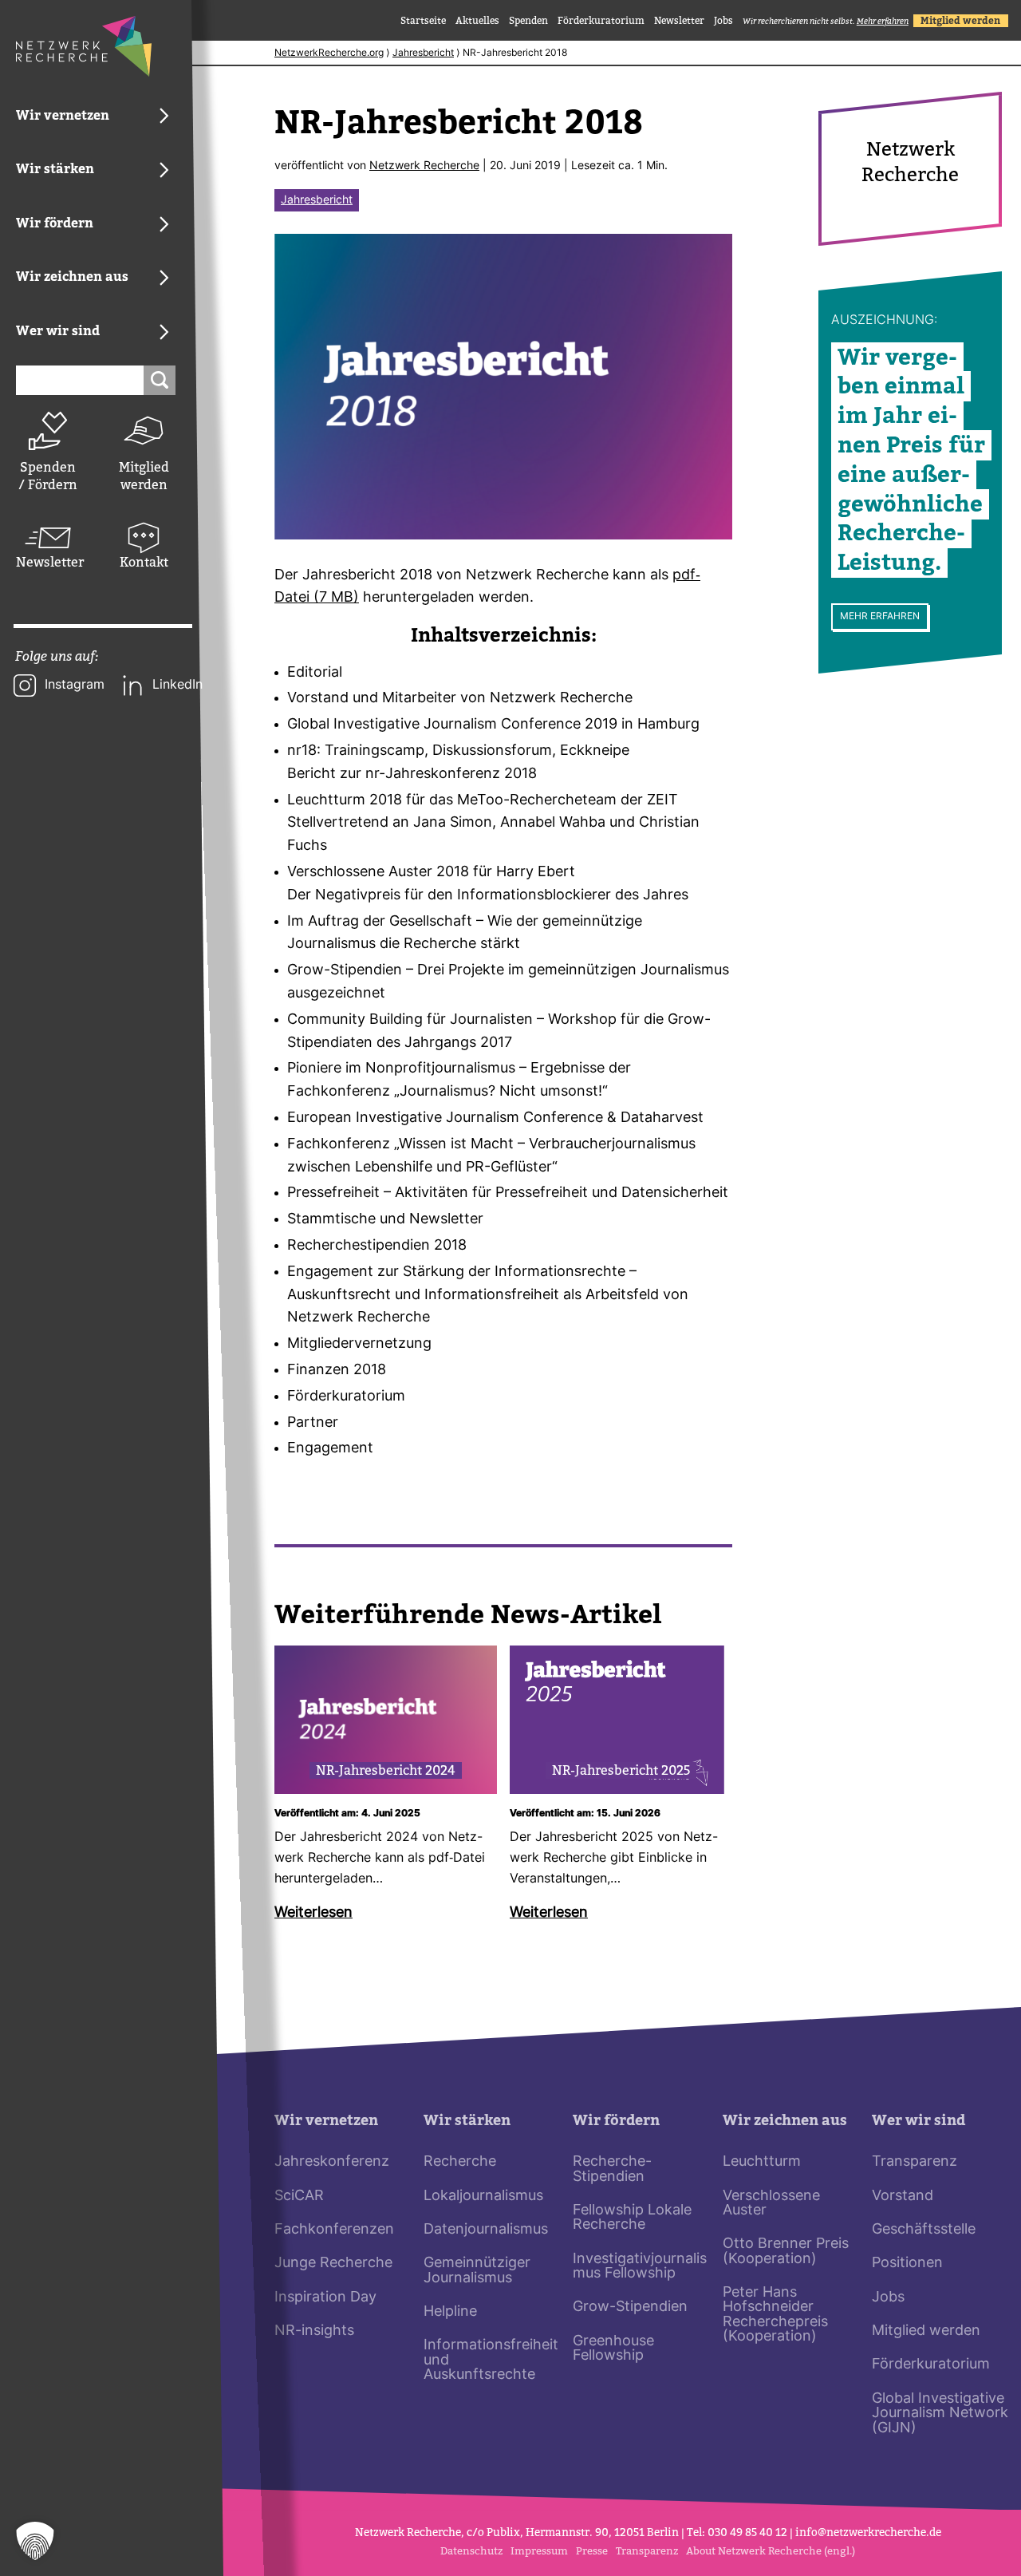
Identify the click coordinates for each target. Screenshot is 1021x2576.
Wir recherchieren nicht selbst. (826, 21)
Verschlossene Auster (771, 2204)
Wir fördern (616, 2121)
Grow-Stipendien (630, 2307)
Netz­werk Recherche (424, 166)
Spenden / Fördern (48, 476)
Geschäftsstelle (924, 2230)
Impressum (539, 2551)
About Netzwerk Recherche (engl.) (771, 2551)
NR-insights (314, 2331)
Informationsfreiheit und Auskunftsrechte (491, 2361)
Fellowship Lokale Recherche (632, 2218)
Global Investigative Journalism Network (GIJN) (940, 2414)
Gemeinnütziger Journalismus (477, 2271)
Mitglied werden (144, 476)
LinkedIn (177, 685)
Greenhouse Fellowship (613, 2349)
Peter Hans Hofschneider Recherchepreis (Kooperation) (775, 2315)
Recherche (460, 2162)
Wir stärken (467, 2121)
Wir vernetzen (326, 2121)
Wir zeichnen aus (785, 2121)
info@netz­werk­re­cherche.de (868, 2533)
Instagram (75, 685)
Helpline (450, 2312)
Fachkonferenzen (334, 2230)
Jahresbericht (423, 53)
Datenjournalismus (486, 2230)
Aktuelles (477, 21)
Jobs (723, 21)
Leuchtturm (762, 2162)
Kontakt (144, 562)
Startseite (423, 21)
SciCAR (299, 2197)
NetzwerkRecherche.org (329, 53)
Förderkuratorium (601, 21)
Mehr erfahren (880, 617)
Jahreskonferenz (332, 2162)
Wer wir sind (919, 2121)
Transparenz (915, 2162)
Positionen (907, 2264)
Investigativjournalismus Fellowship (640, 2267)
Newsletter (48, 562)
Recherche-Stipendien (612, 2169)
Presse (592, 2551)
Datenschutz (471, 2551)
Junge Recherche (333, 2264)
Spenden (528, 21)
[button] (35, 2541)
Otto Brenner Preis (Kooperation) (786, 2252)
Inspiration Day (325, 2298)
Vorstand (903, 2197)
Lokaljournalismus (483, 2197)
